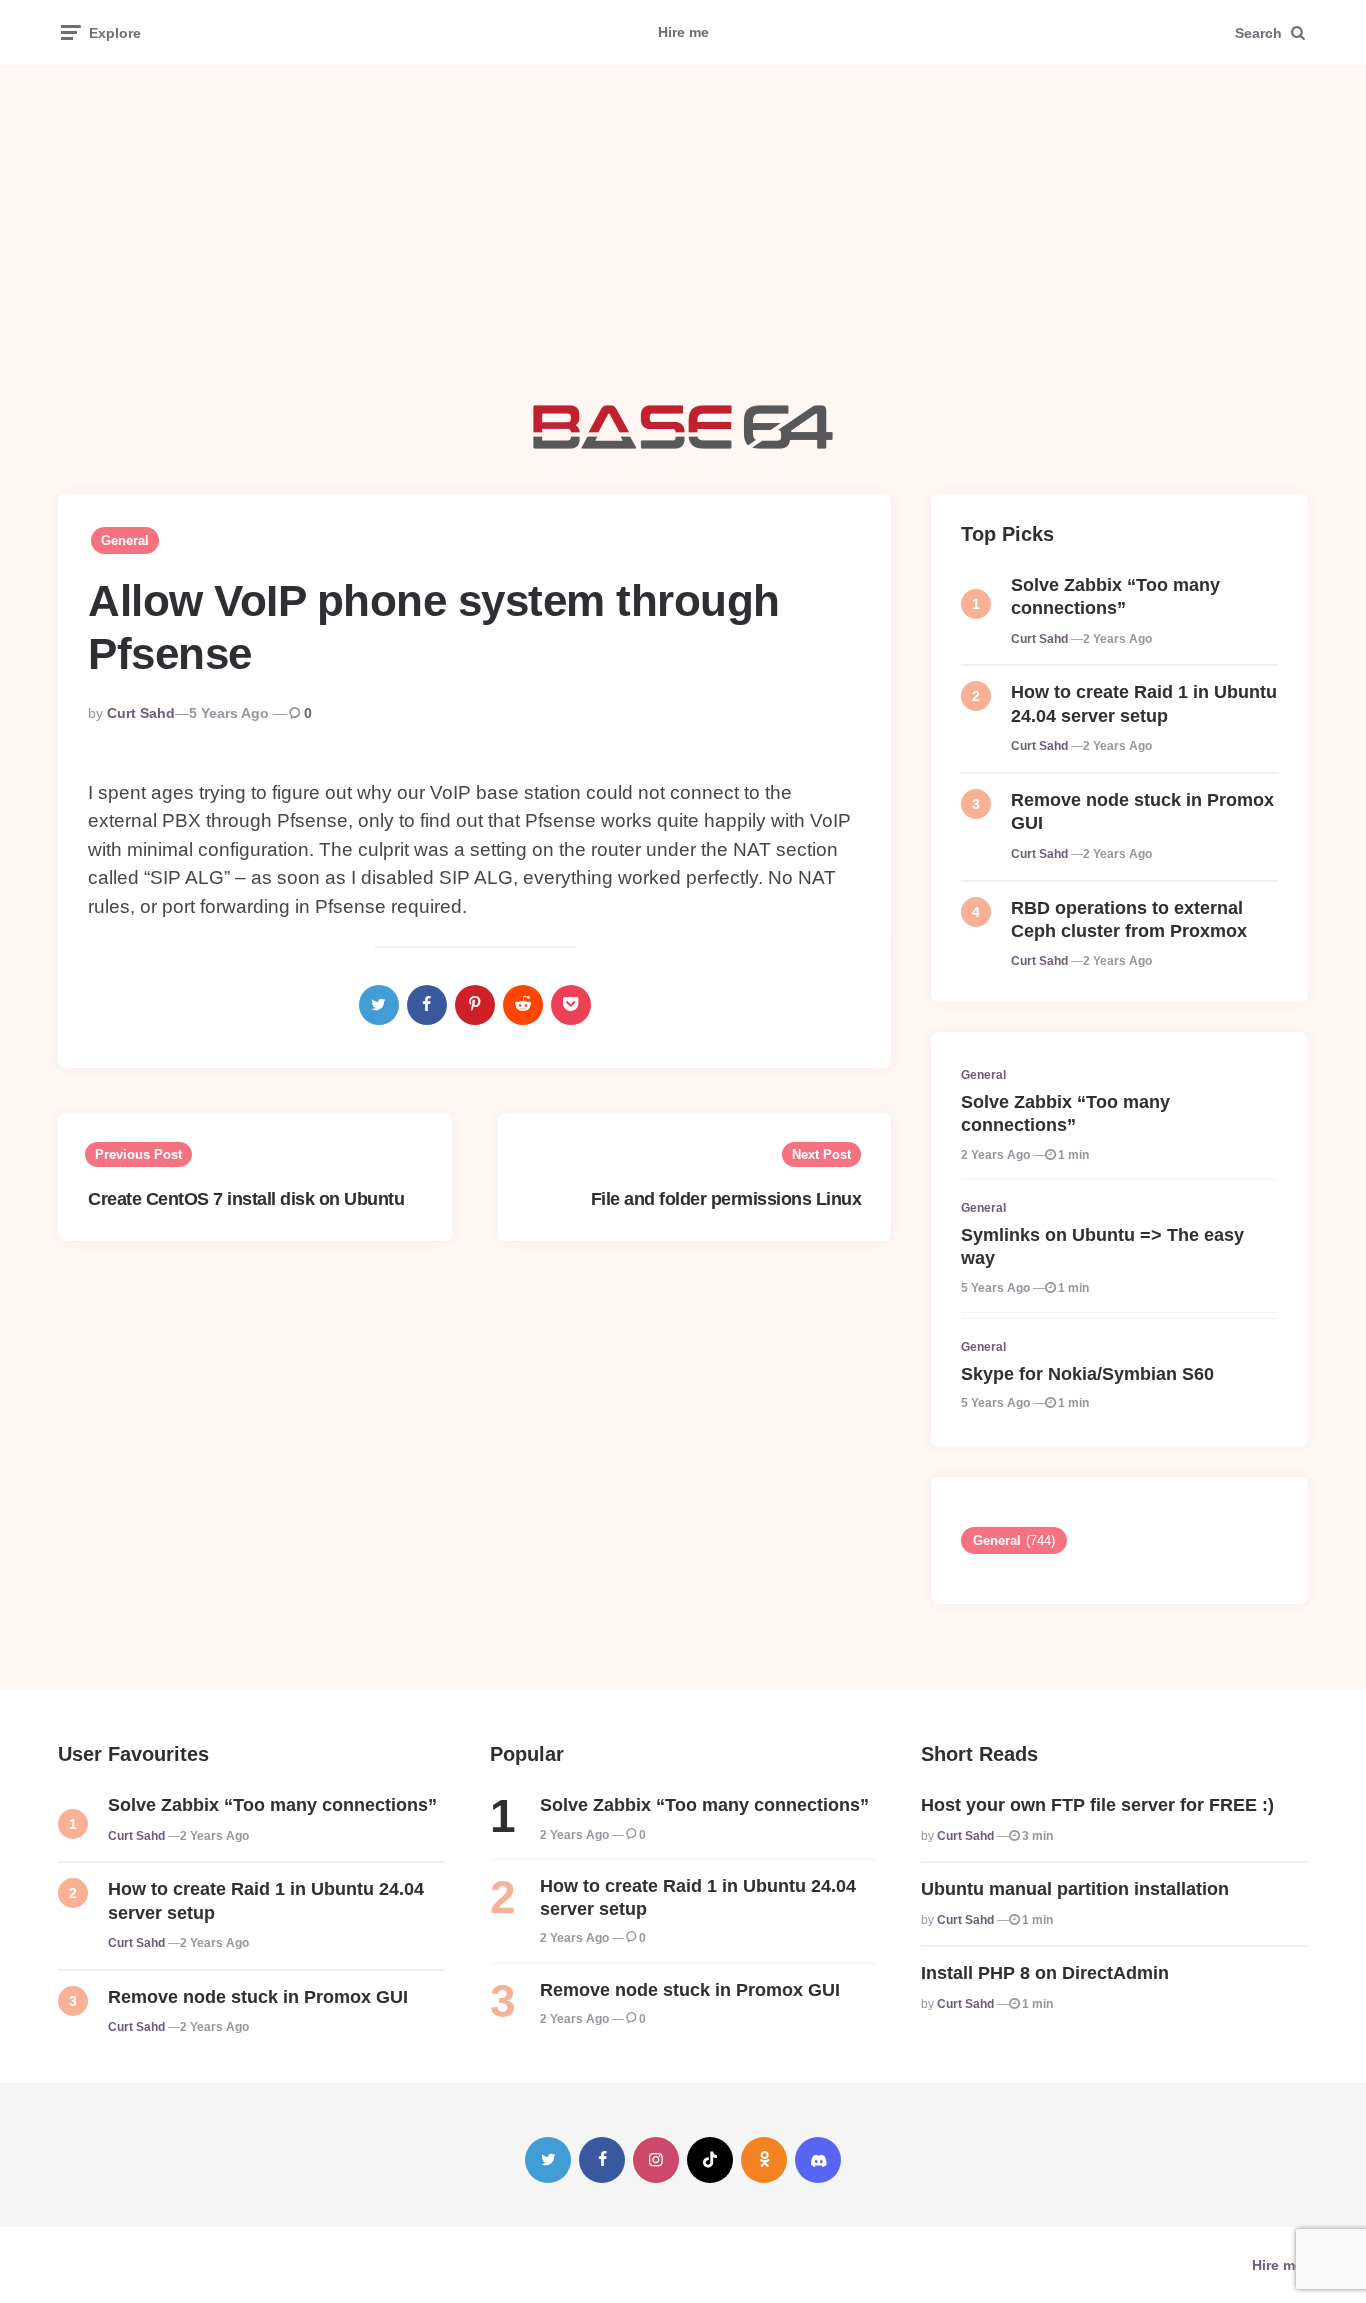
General (125, 540)
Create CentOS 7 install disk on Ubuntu (246, 1199)
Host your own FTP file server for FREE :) (1097, 1805)
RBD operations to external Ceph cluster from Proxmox (1129, 919)
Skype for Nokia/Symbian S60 (1087, 1374)
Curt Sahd (141, 713)
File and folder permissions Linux (726, 1199)
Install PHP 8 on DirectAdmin (1045, 1973)
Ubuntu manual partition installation (1075, 1889)
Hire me (683, 32)
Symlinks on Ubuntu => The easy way (1102, 1246)
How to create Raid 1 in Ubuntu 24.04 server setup (1144, 703)
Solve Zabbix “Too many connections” (1115, 596)
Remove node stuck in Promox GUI (1142, 811)
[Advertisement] (683, 235)
